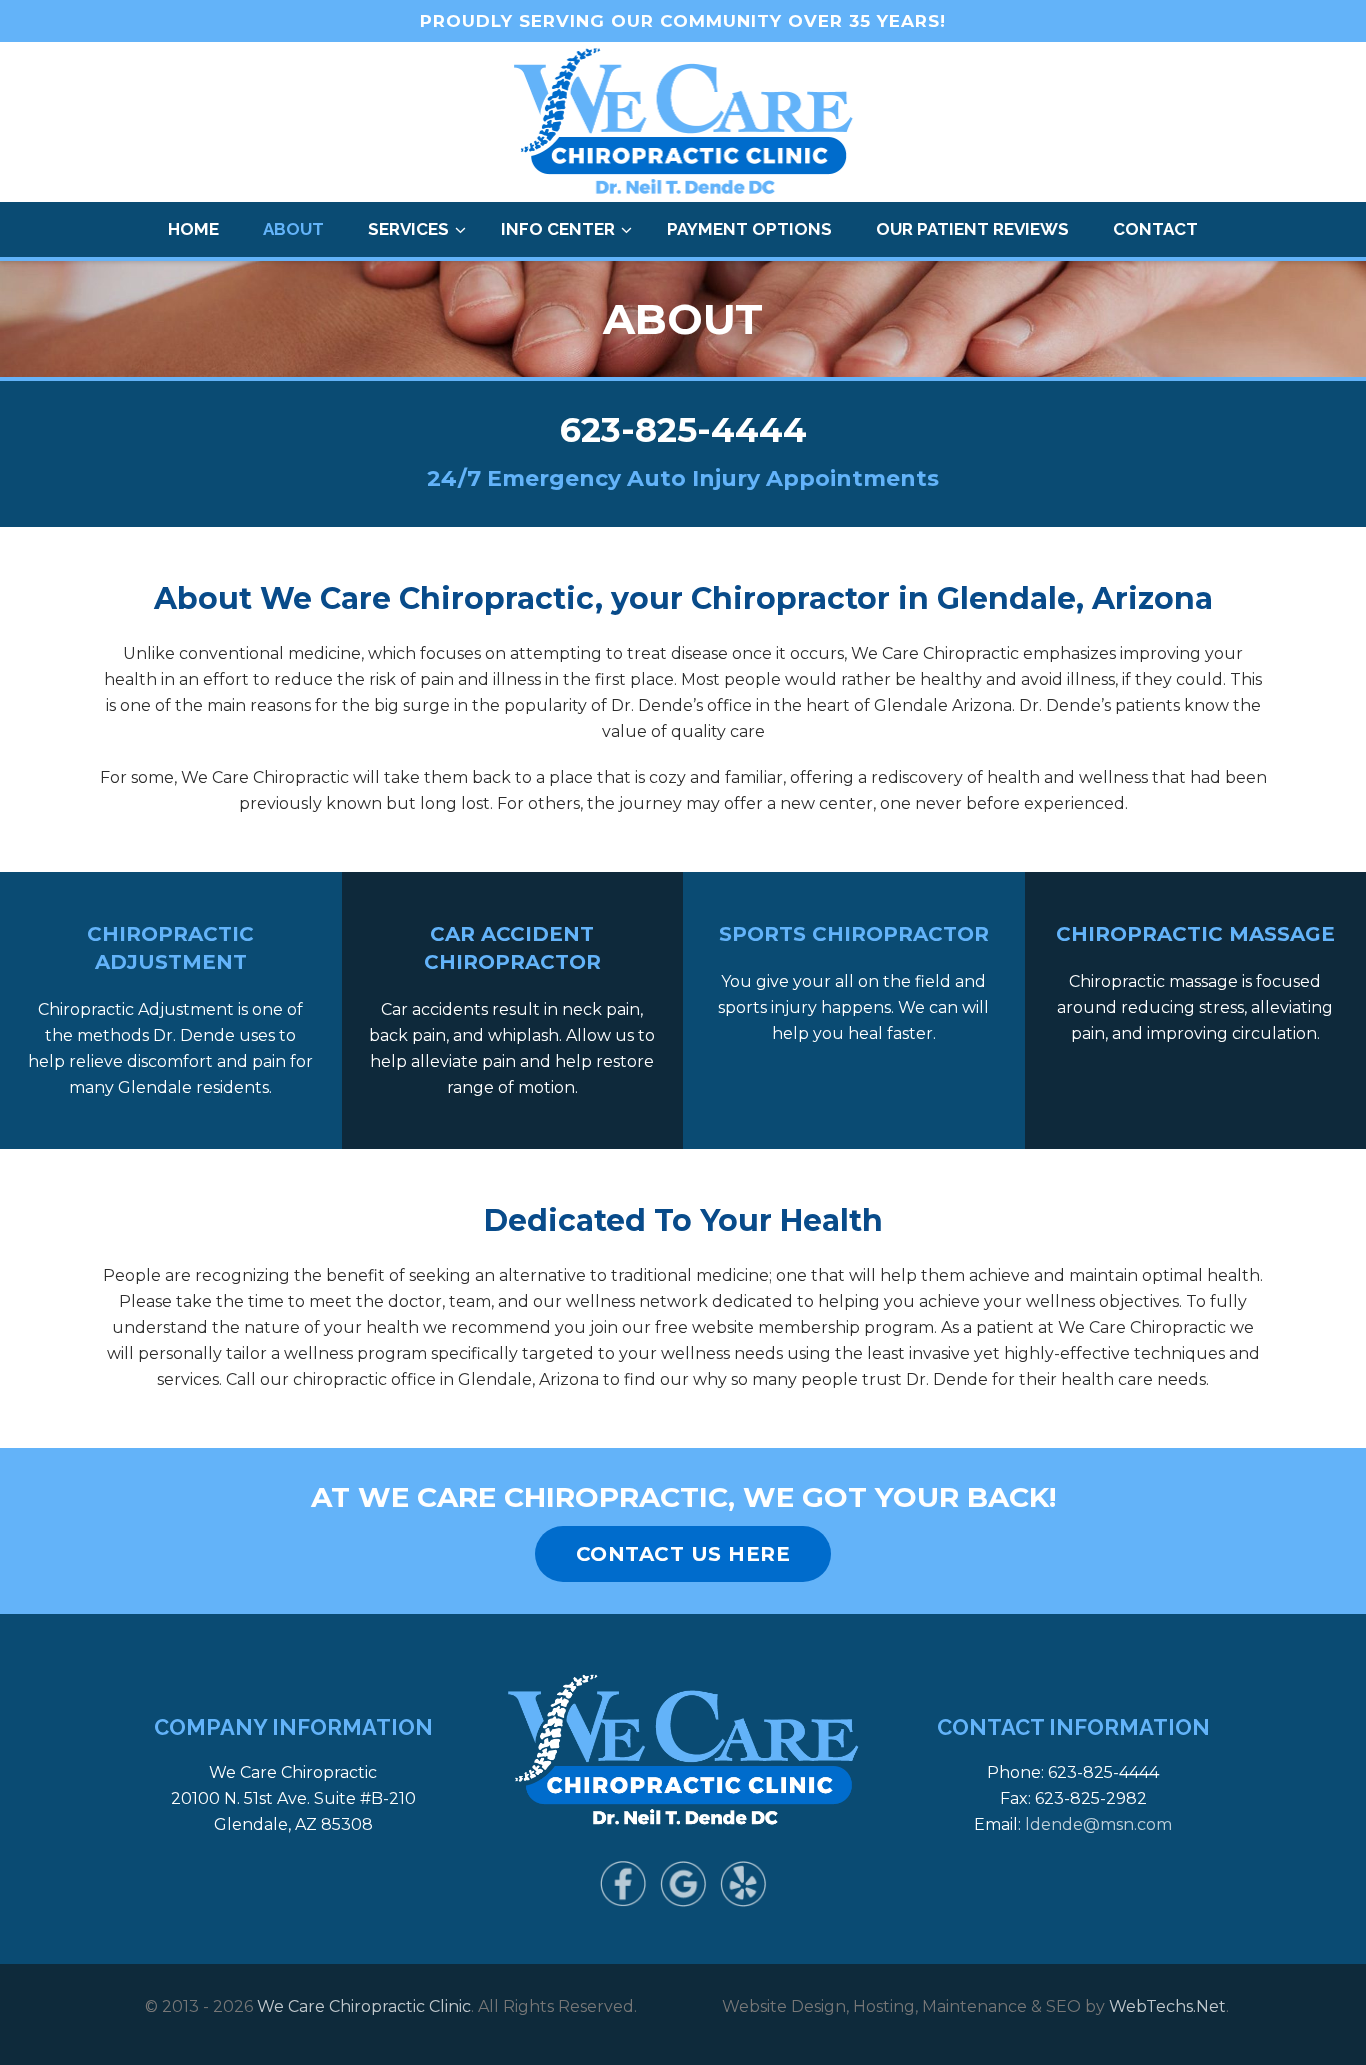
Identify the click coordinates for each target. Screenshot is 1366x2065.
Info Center (558, 229)
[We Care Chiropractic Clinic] (683, 123)
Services (408, 229)
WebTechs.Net (1167, 2006)
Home (193, 229)
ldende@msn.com (1098, 1824)
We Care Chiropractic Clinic (364, 2006)
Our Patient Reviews (972, 229)
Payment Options (749, 229)
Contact (1155, 229)
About (293, 229)
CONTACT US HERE (683, 1554)
